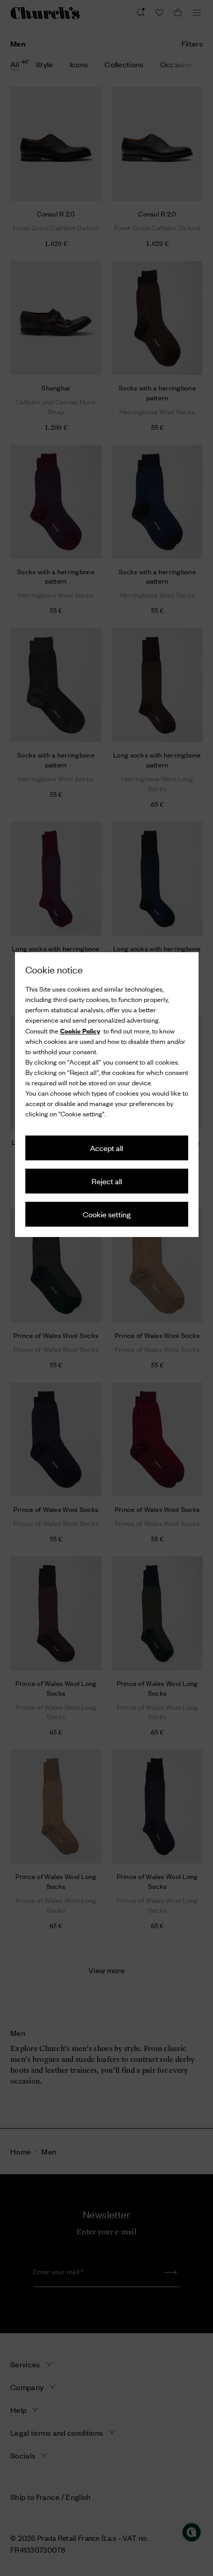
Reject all (107, 1181)
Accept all (106, 1148)
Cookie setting (107, 1214)
